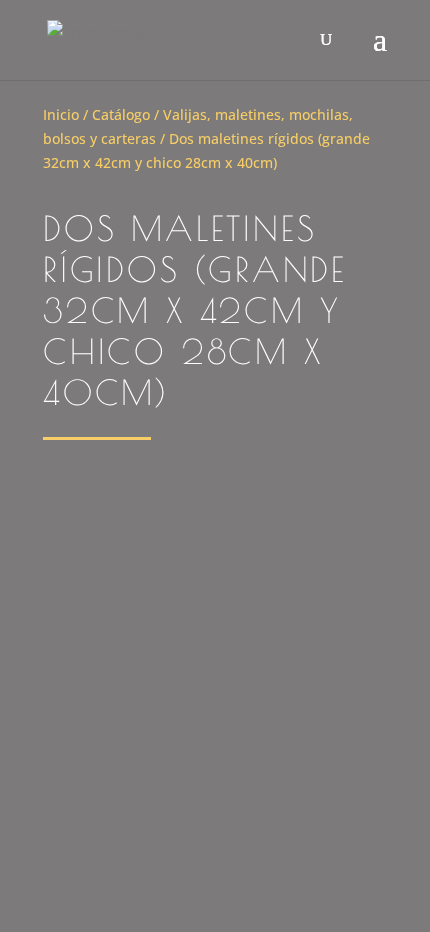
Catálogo (121, 114)
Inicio (61, 114)
